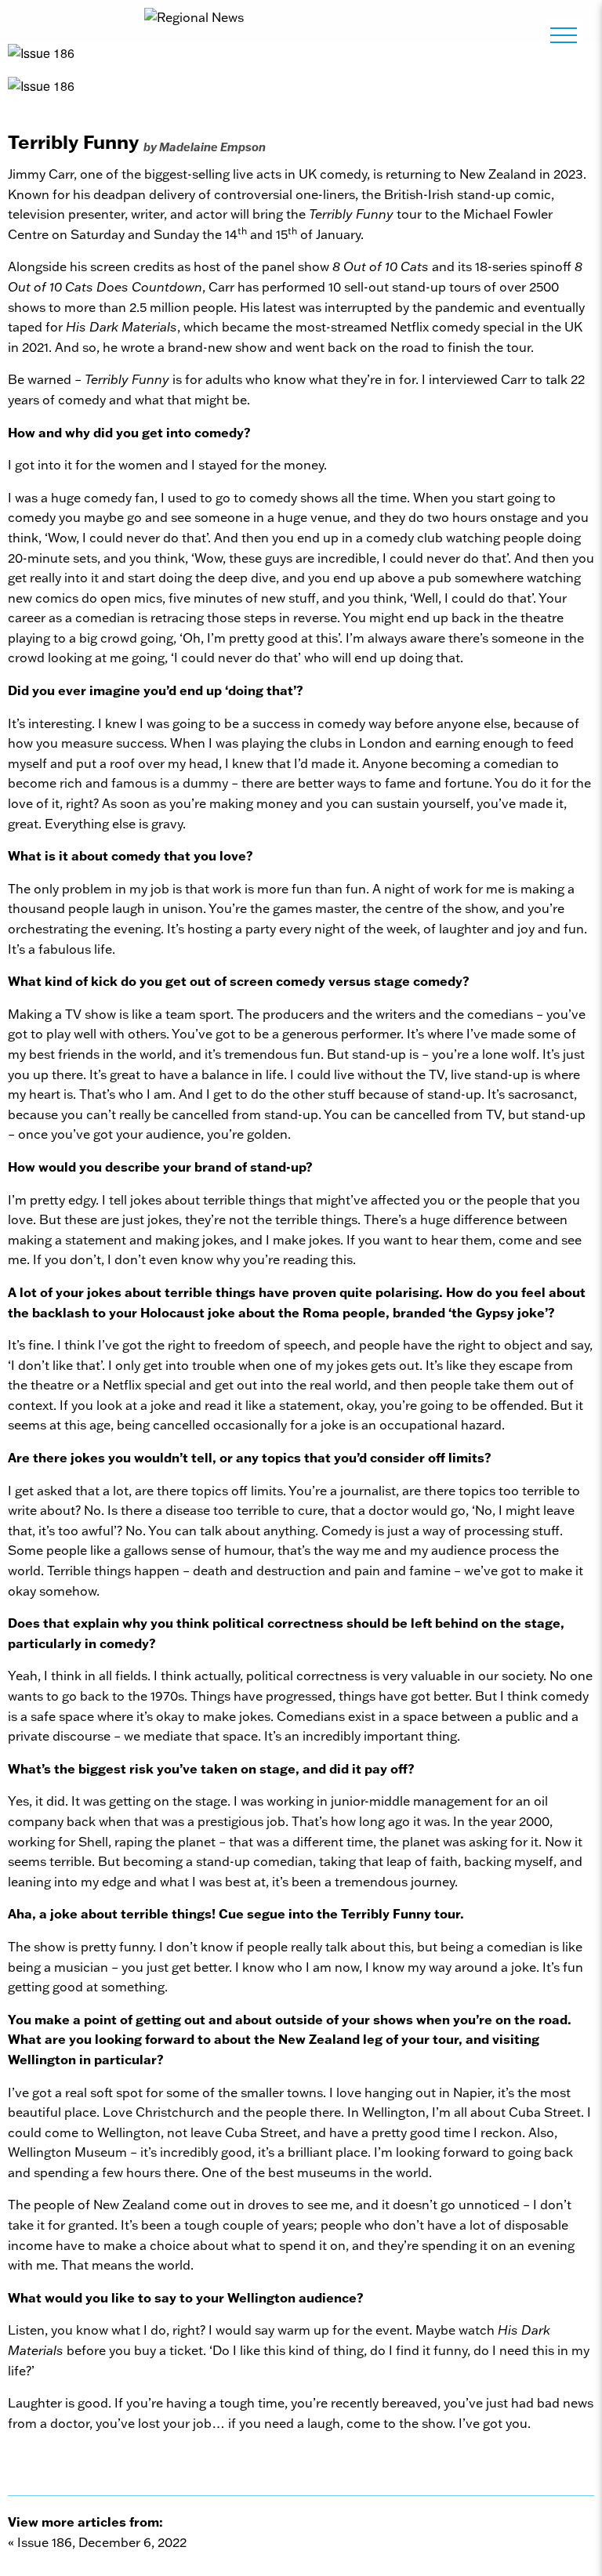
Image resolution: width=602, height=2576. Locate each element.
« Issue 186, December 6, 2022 (97, 2542)
